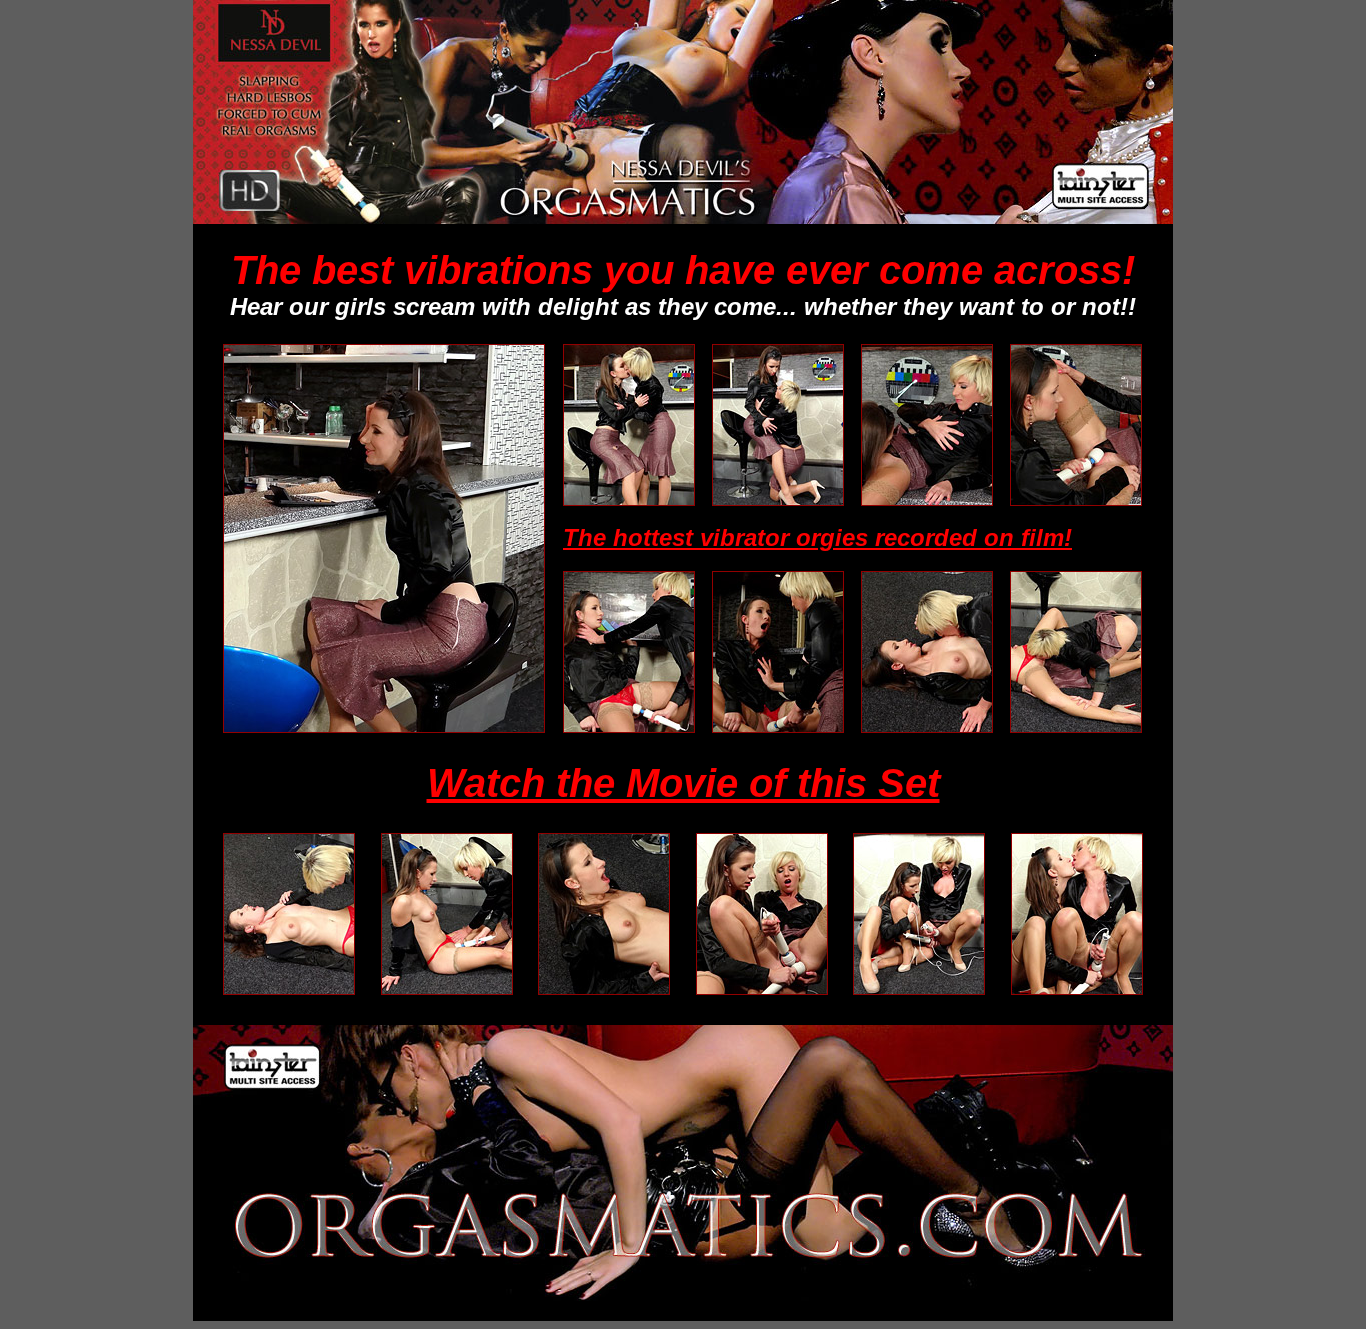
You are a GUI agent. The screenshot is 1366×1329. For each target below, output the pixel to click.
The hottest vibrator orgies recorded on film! (817, 537)
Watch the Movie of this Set (683, 783)
